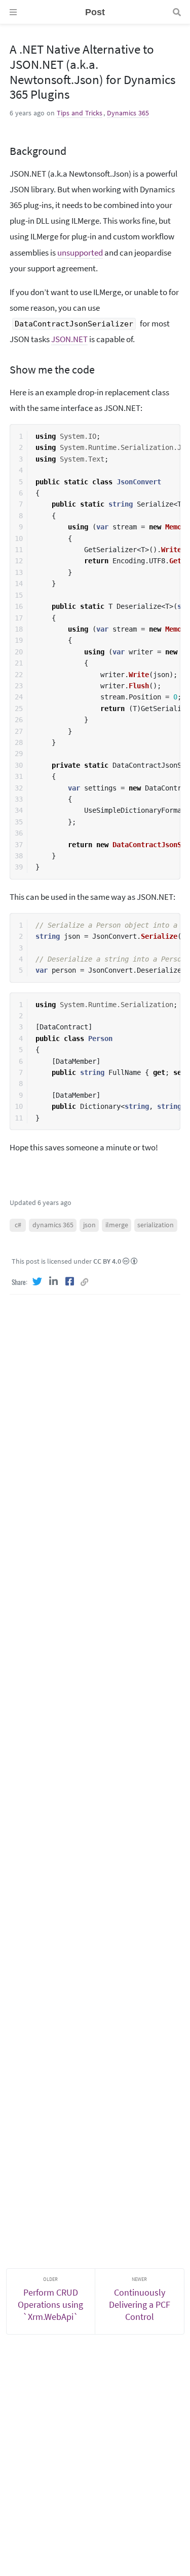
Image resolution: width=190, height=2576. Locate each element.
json (89, 1225)
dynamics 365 (53, 1225)
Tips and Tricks (80, 113)
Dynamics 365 (128, 113)
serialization (156, 1225)
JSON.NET (69, 339)
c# (18, 1225)
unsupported (80, 253)
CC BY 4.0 (108, 1261)
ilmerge (117, 1225)
